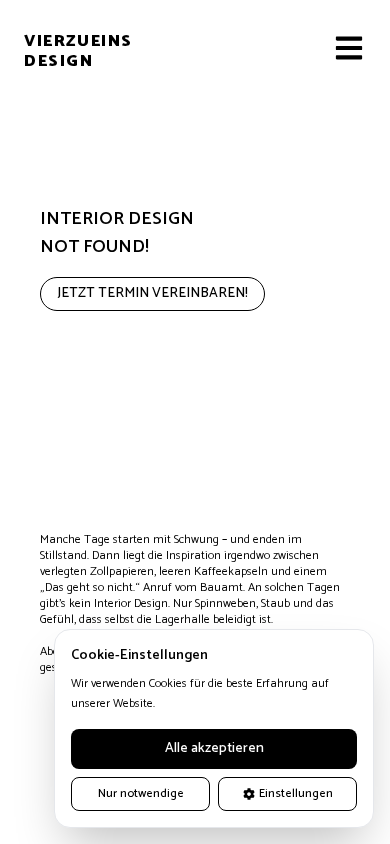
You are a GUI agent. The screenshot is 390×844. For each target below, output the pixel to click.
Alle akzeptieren (214, 748)
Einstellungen (296, 793)
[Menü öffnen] (350, 48)
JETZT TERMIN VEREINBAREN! (152, 293)
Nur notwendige (141, 793)
